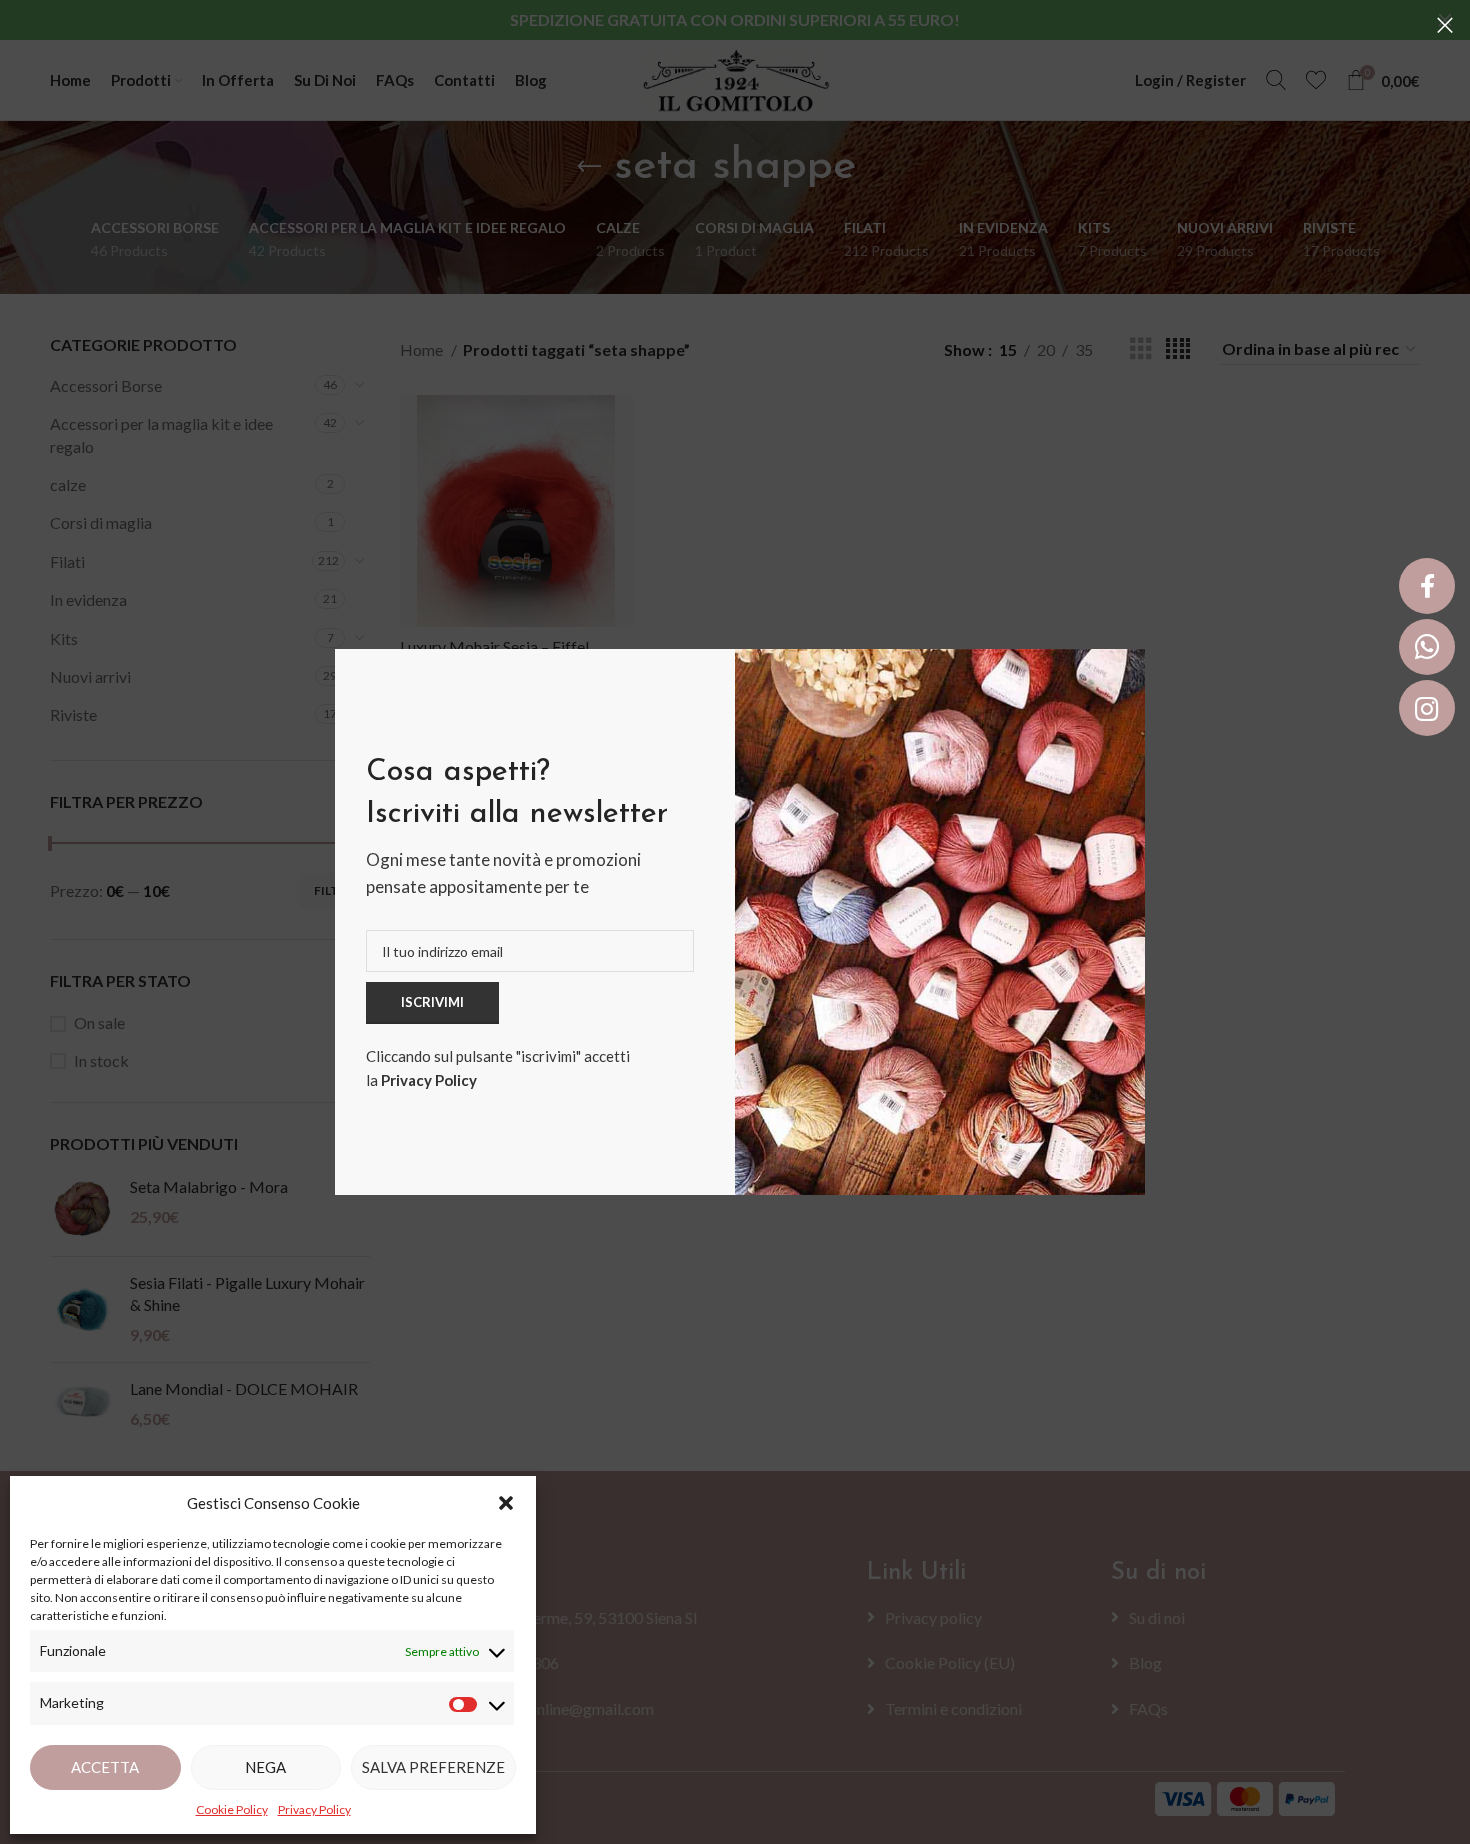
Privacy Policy (429, 1080)
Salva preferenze (433, 1767)
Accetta (105, 1767)
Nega (265, 1767)
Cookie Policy (232, 1809)
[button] (506, 1503)
